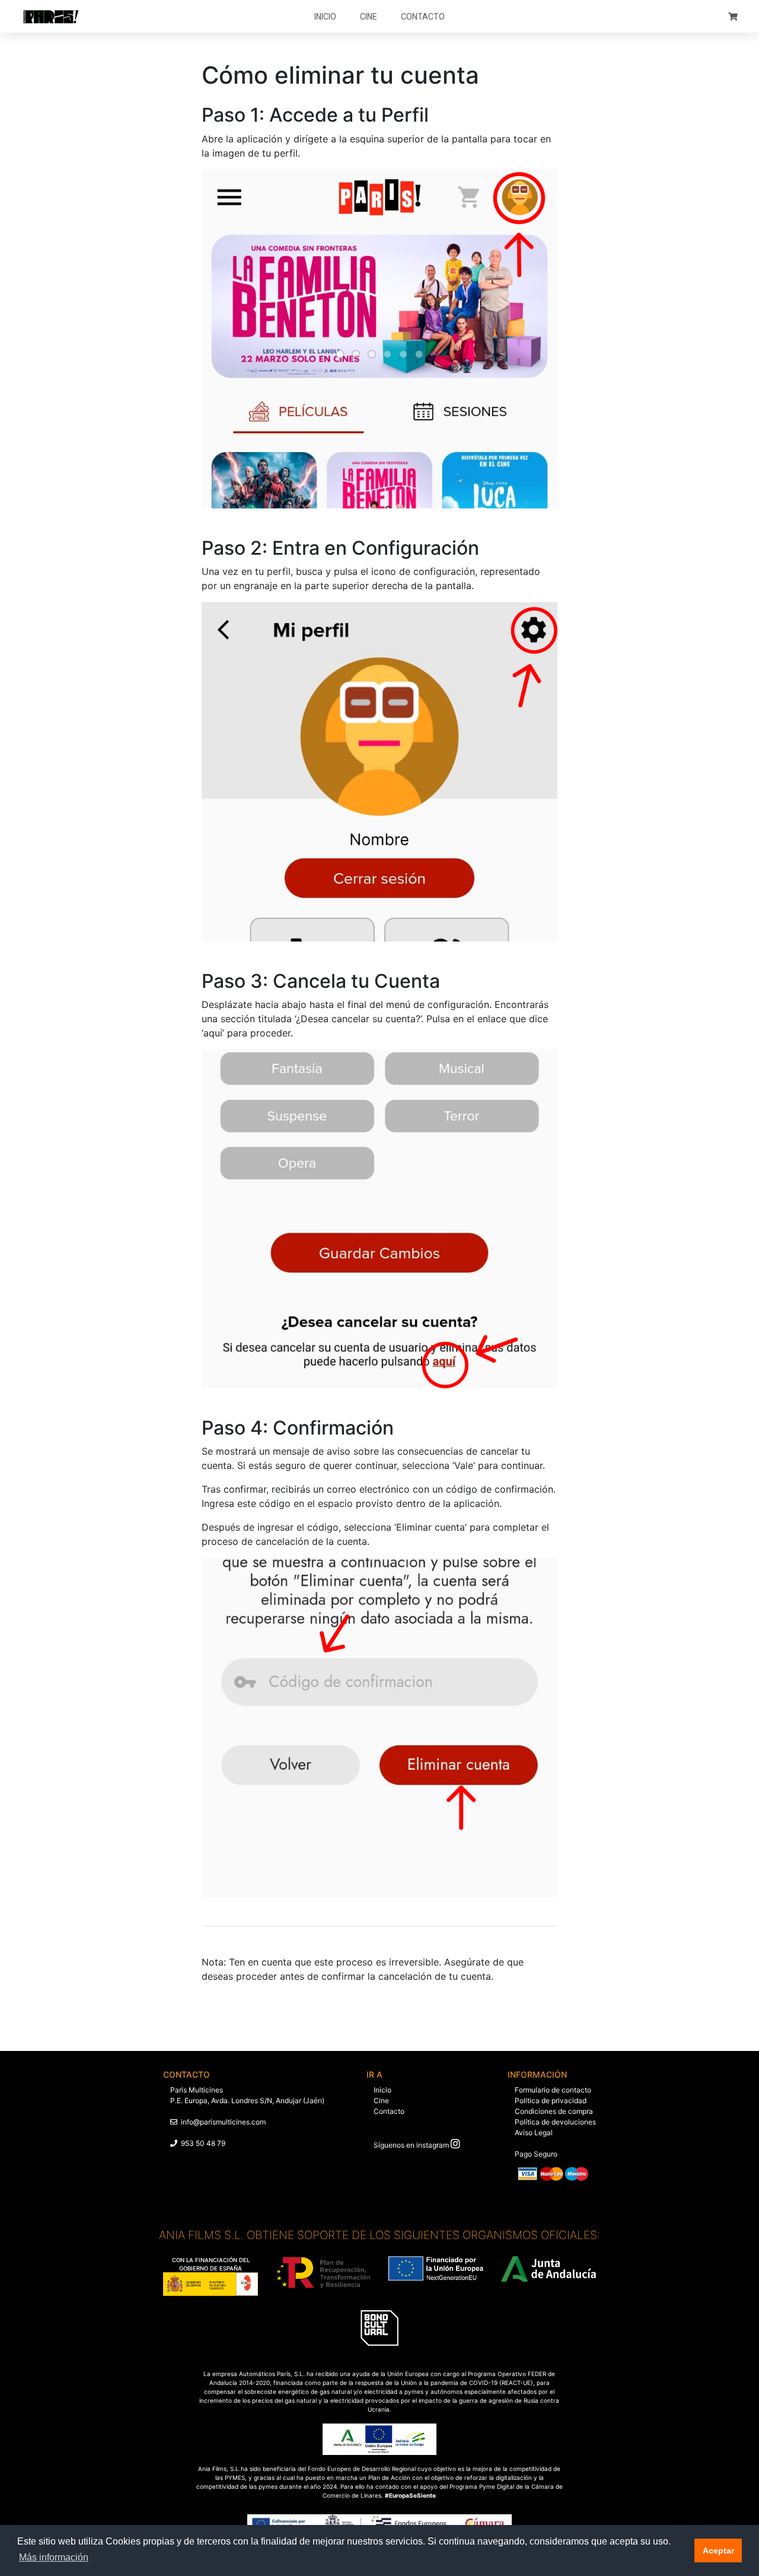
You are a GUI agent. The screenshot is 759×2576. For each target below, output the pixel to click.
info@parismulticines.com (223, 2122)
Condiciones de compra (554, 2111)
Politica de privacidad (551, 2100)
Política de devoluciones (555, 2122)
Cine (369, 17)
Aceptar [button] (718, 2550)
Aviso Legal (534, 2133)
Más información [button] (54, 2557)
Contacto (423, 17)
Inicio (325, 17)
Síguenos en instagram (411, 2145)
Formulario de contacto (553, 2090)
